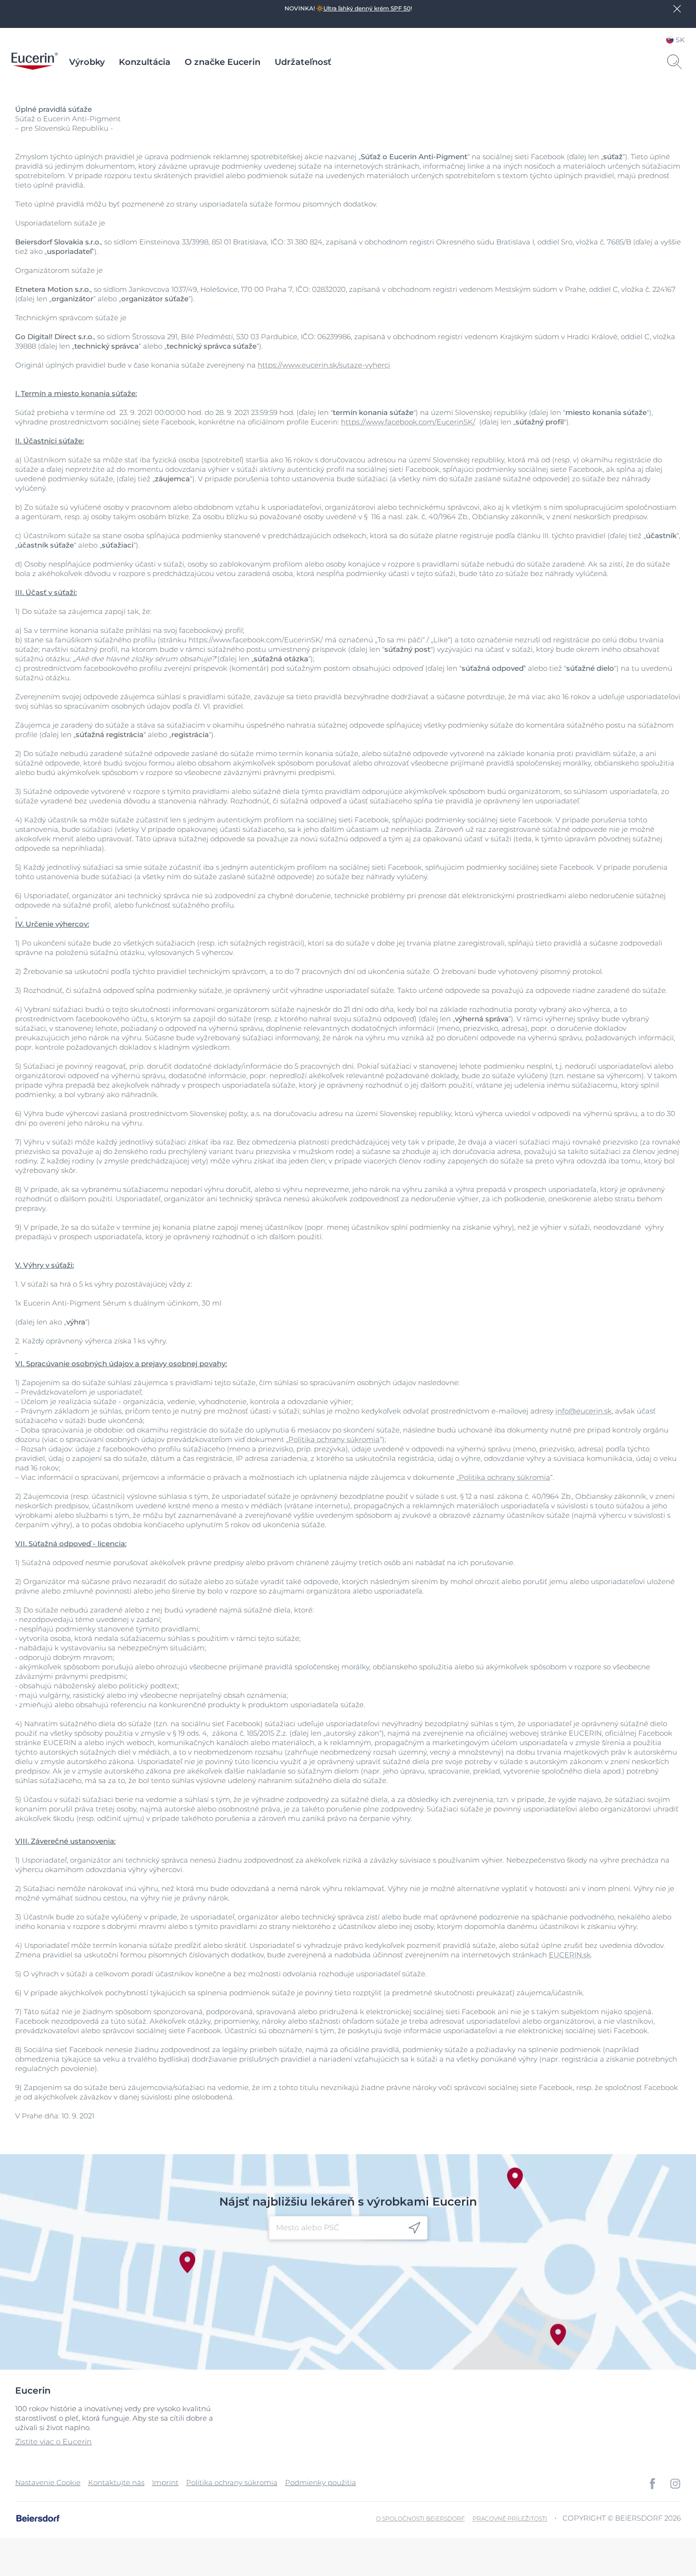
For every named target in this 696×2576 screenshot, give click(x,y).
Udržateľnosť (303, 62)
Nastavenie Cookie (48, 2482)
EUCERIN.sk (570, 1955)
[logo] (35, 62)
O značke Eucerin (223, 62)
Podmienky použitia (321, 2482)
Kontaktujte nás (116, 2482)
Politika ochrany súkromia (334, 1439)
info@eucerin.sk (584, 1411)
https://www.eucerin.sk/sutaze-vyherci (324, 365)
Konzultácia (145, 62)
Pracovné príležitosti (510, 2518)
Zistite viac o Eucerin (54, 2442)
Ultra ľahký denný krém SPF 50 (367, 8)
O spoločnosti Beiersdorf (420, 2518)
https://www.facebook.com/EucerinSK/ (408, 422)
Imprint (165, 2482)
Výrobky (87, 62)
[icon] (415, 2228)
